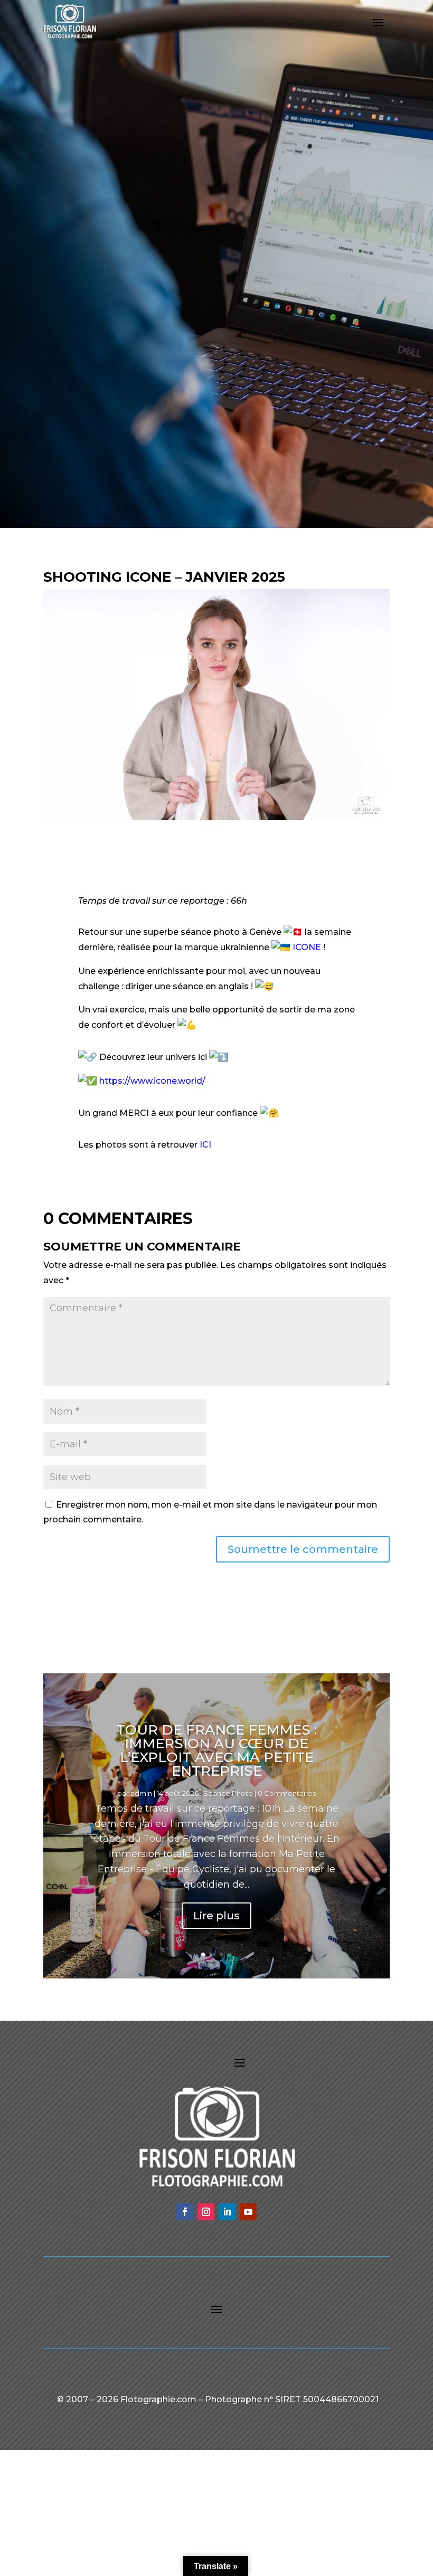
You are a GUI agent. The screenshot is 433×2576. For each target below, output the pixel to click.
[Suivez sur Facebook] (185, 2212)
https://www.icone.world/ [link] (152, 1081)
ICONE (307, 947)
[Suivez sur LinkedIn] (227, 2212)
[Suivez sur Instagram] (206, 2212)
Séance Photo (228, 1793)
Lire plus (216, 1916)
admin (141, 1793)
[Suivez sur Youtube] (248, 2212)
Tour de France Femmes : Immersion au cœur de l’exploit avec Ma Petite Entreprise (216, 1750)
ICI (205, 1145)
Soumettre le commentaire (303, 1549)
